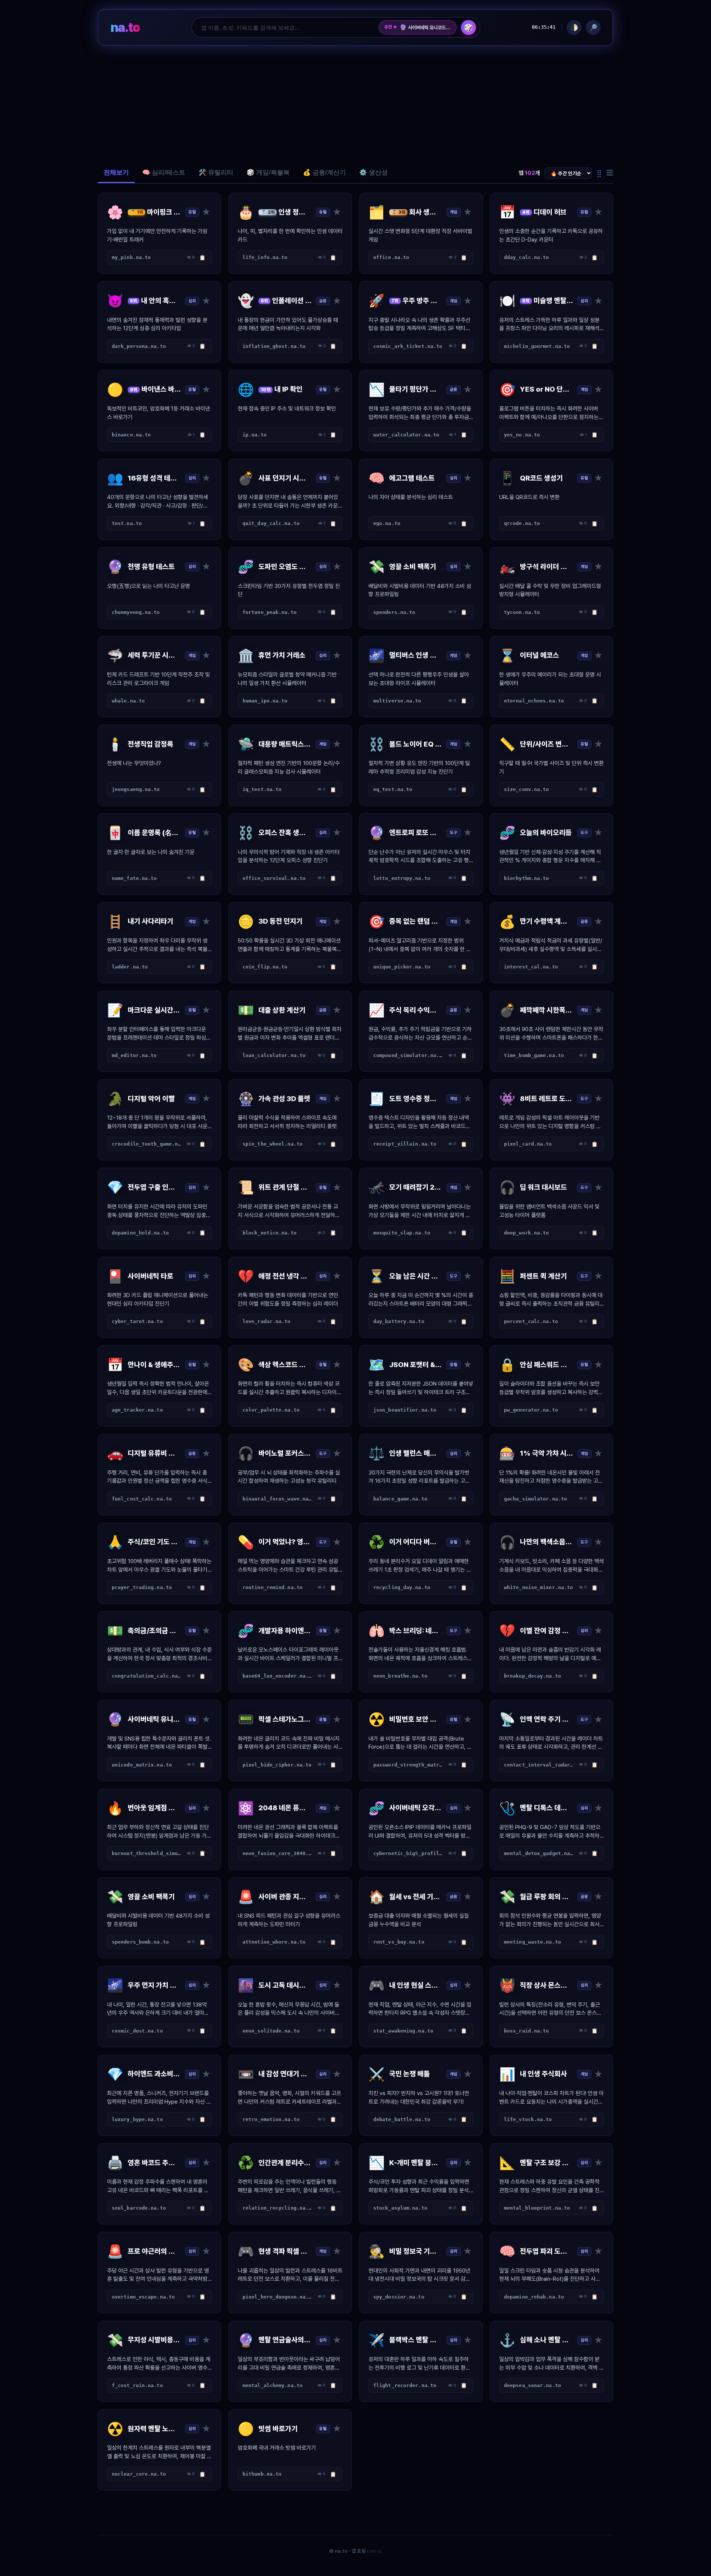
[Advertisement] (355, 104)
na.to (125, 27)
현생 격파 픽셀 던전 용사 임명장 (425, 27)
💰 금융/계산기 (324, 172)
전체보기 (116, 172)
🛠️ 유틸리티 (216, 172)
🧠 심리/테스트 (164, 172)
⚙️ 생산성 (373, 172)
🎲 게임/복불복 (268, 172)
